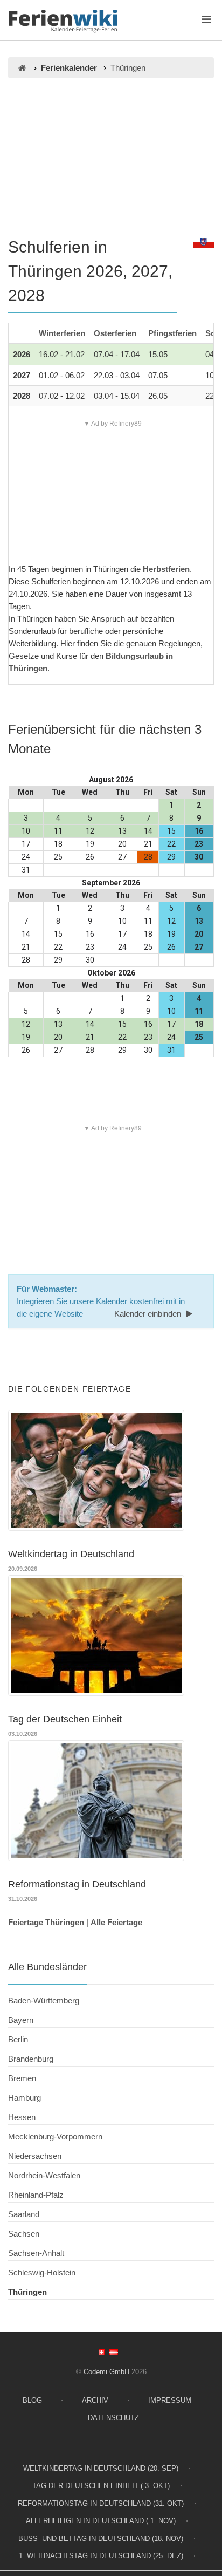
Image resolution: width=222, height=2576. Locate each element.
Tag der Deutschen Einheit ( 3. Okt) (101, 2486)
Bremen (22, 2078)
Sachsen (24, 2234)
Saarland (24, 2214)
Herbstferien (166, 569)
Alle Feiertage (116, 1922)
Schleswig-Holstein (42, 2272)
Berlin (18, 2039)
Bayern (21, 2020)
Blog (32, 2400)
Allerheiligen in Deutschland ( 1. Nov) (101, 2521)
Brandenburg (31, 2059)
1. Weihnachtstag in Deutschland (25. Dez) (101, 2556)
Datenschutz (113, 2418)
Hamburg (25, 2098)
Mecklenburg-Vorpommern (55, 2137)
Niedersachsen (35, 2156)
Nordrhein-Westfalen (44, 2175)
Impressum (170, 2400)
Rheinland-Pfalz (36, 2195)
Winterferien (62, 333)
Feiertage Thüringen (46, 1922)
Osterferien (115, 333)
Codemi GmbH (106, 2372)
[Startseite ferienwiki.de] (22, 68)
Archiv (95, 2400)
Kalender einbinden (149, 1314)
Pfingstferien (172, 333)
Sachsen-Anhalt (36, 2253)
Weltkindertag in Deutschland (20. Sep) (101, 2468)
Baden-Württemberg (44, 2001)
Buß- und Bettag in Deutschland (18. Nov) (101, 2538)
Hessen (22, 2117)
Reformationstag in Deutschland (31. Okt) (101, 2503)
